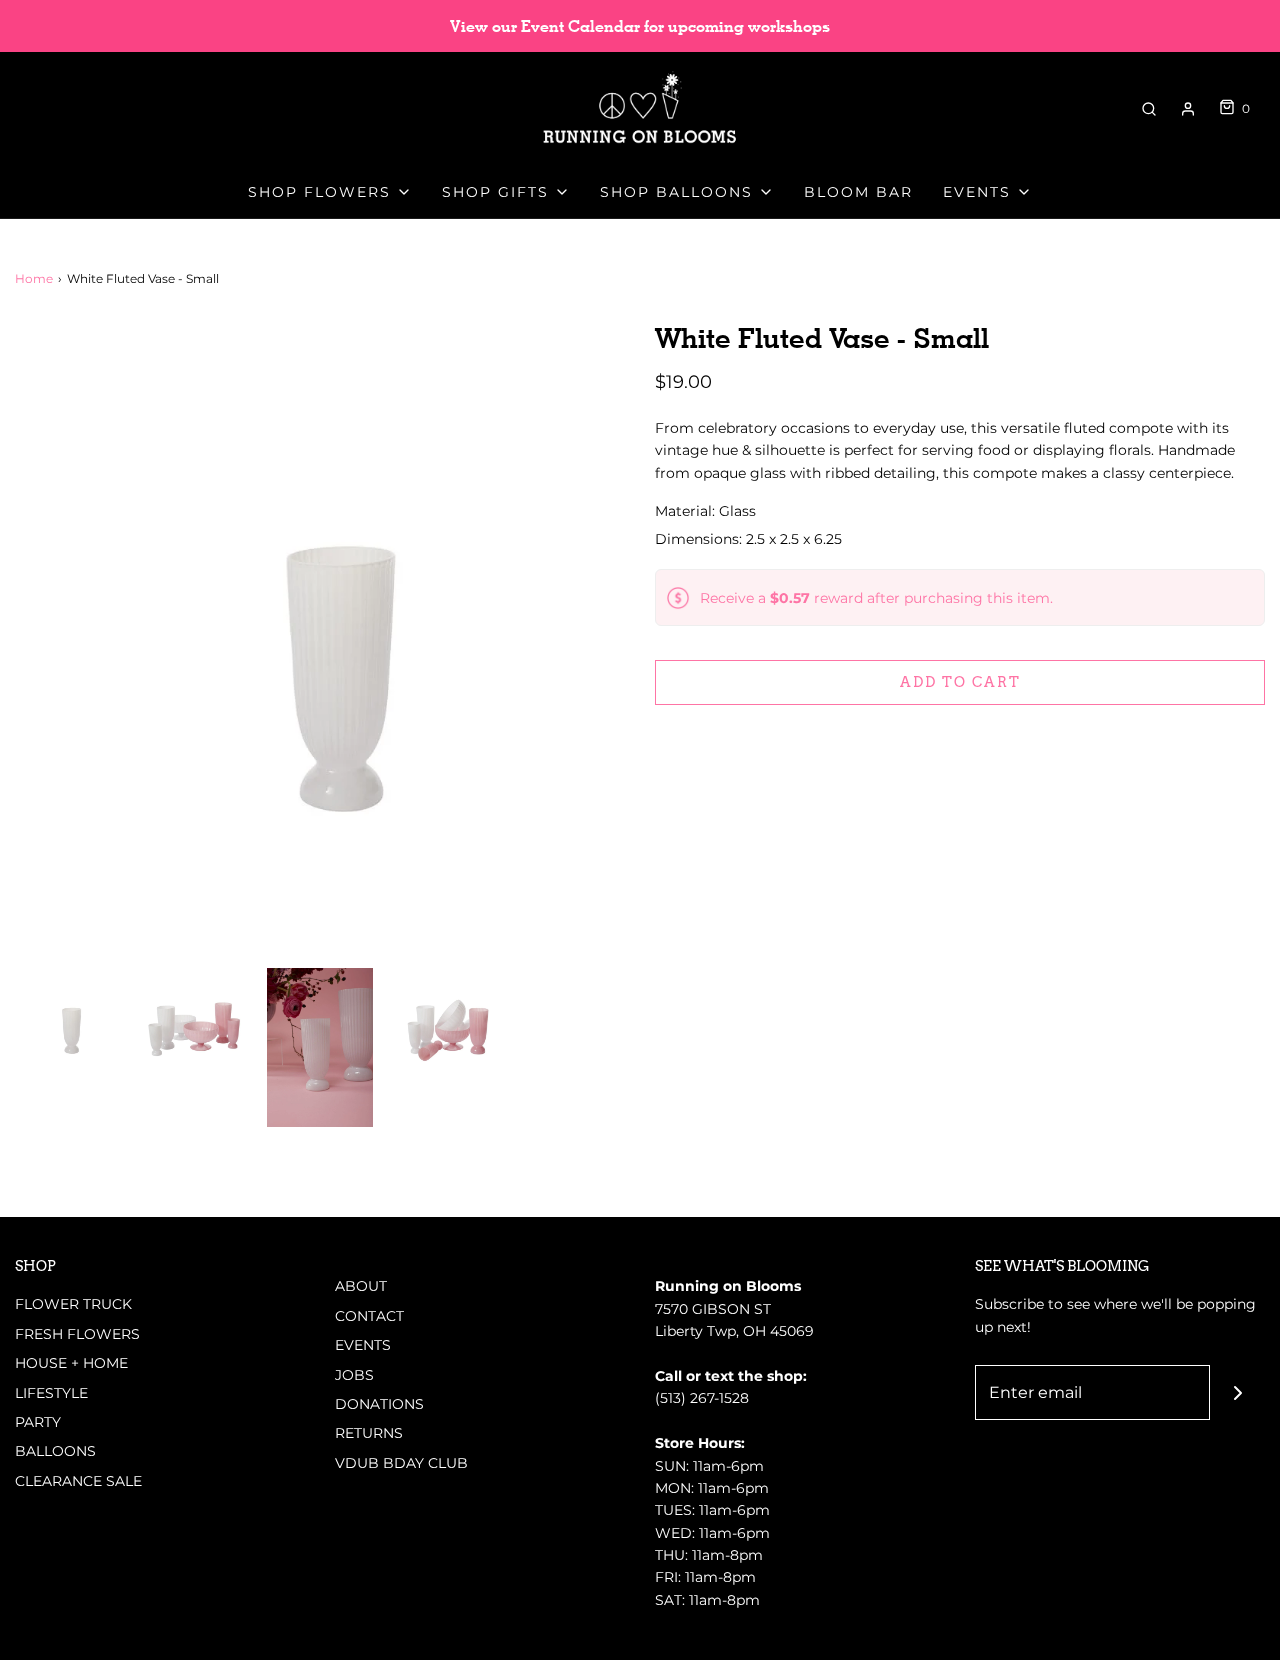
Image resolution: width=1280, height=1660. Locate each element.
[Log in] (1188, 109)
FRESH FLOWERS (77, 1334)
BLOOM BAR (858, 192)
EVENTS (363, 1345)
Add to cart (960, 682)
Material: (687, 511)
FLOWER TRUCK (73, 1304)
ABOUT (361, 1286)
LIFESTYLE (51, 1393)
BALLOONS (55, 1451)
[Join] (1237, 1392)
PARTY (38, 1422)
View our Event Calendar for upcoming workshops (640, 26)
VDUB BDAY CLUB (401, 1463)
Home (34, 278)
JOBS (354, 1375)
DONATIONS (379, 1404)
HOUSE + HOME (71, 1363)
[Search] (1149, 109)
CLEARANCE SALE (78, 1481)
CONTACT (369, 1316)
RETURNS (369, 1433)
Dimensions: (748, 539)
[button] (68, 1021)
